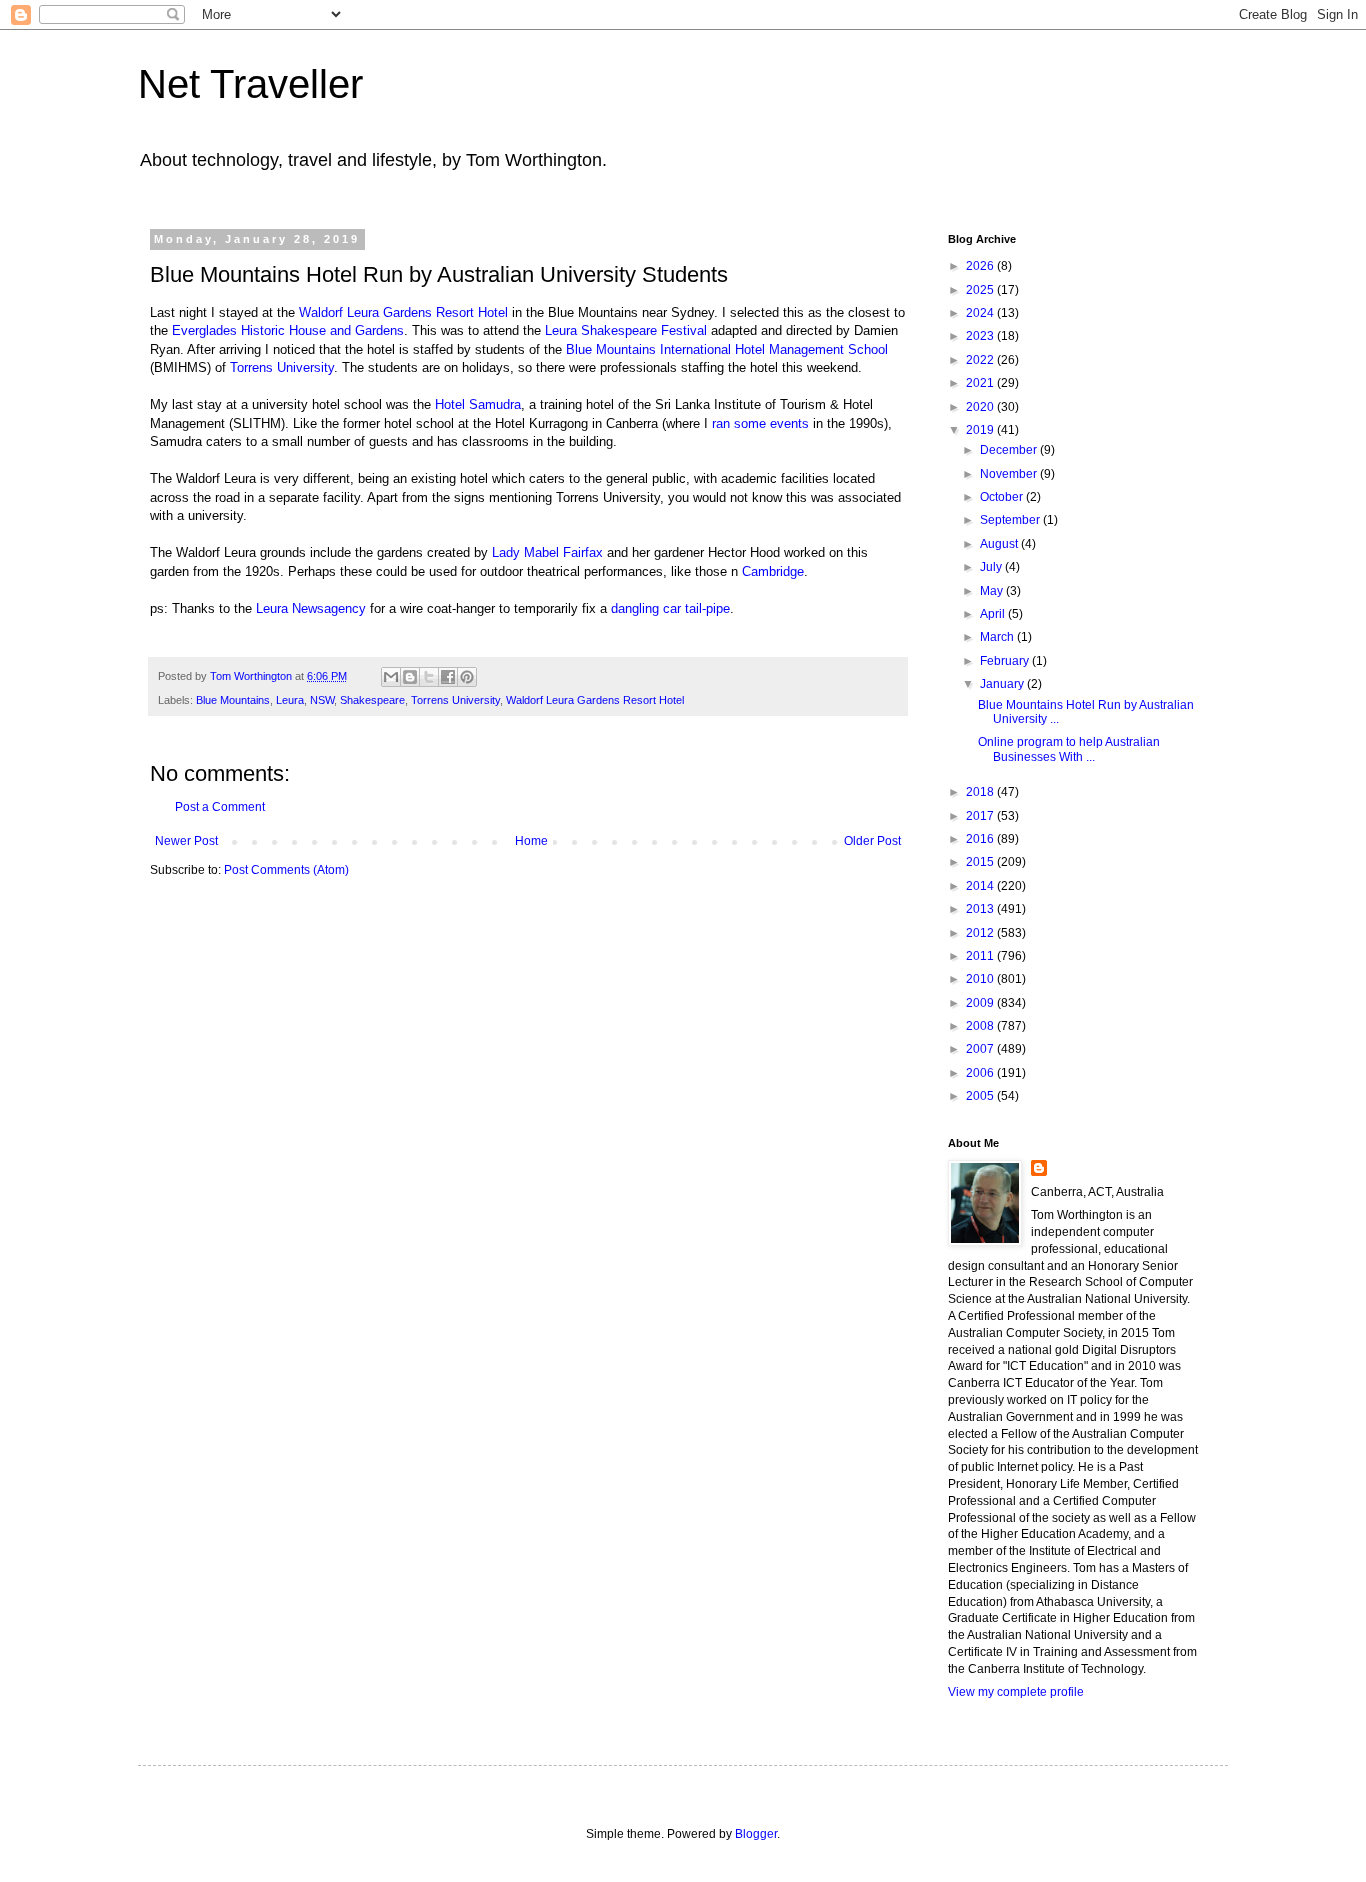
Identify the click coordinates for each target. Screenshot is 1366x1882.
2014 (981, 886)
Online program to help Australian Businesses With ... (1069, 749)
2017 (981, 816)
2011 (981, 956)
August (1000, 544)
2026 (981, 266)
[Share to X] (429, 677)
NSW (322, 700)
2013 (981, 909)
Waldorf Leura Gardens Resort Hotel (403, 312)
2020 (981, 407)
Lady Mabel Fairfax (547, 552)
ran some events (760, 423)
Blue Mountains (233, 700)
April (994, 614)
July (992, 567)
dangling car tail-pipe (670, 608)
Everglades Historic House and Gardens (288, 330)
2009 (981, 1003)
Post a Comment (220, 807)
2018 (981, 792)
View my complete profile (1016, 1692)
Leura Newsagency (311, 608)
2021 (981, 383)
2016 (981, 839)
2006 (981, 1073)
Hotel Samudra (478, 404)
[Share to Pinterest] (467, 677)
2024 (981, 313)
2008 (981, 1026)
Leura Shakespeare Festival (626, 330)
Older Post (872, 841)
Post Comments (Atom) (286, 870)
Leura (290, 700)
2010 (981, 979)
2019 (981, 430)
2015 (981, 862)
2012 (981, 933)
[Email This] (391, 677)
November (1010, 474)
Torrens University (282, 367)
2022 (981, 360)
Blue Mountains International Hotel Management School (727, 349)
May (993, 591)
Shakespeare (372, 700)
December (1010, 450)
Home (531, 841)
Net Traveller (250, 84)
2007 (981, 1049)
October (1003, 497)
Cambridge (773, 571)
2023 (981, 336)
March (998, 637)
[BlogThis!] (410, 677)
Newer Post (186, 841)
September (1011, 520)
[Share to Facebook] (448, 677)
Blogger (756, 1834)
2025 (981, 290)
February (1006, 661)
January (1003, 684)
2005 (981, 1096)
